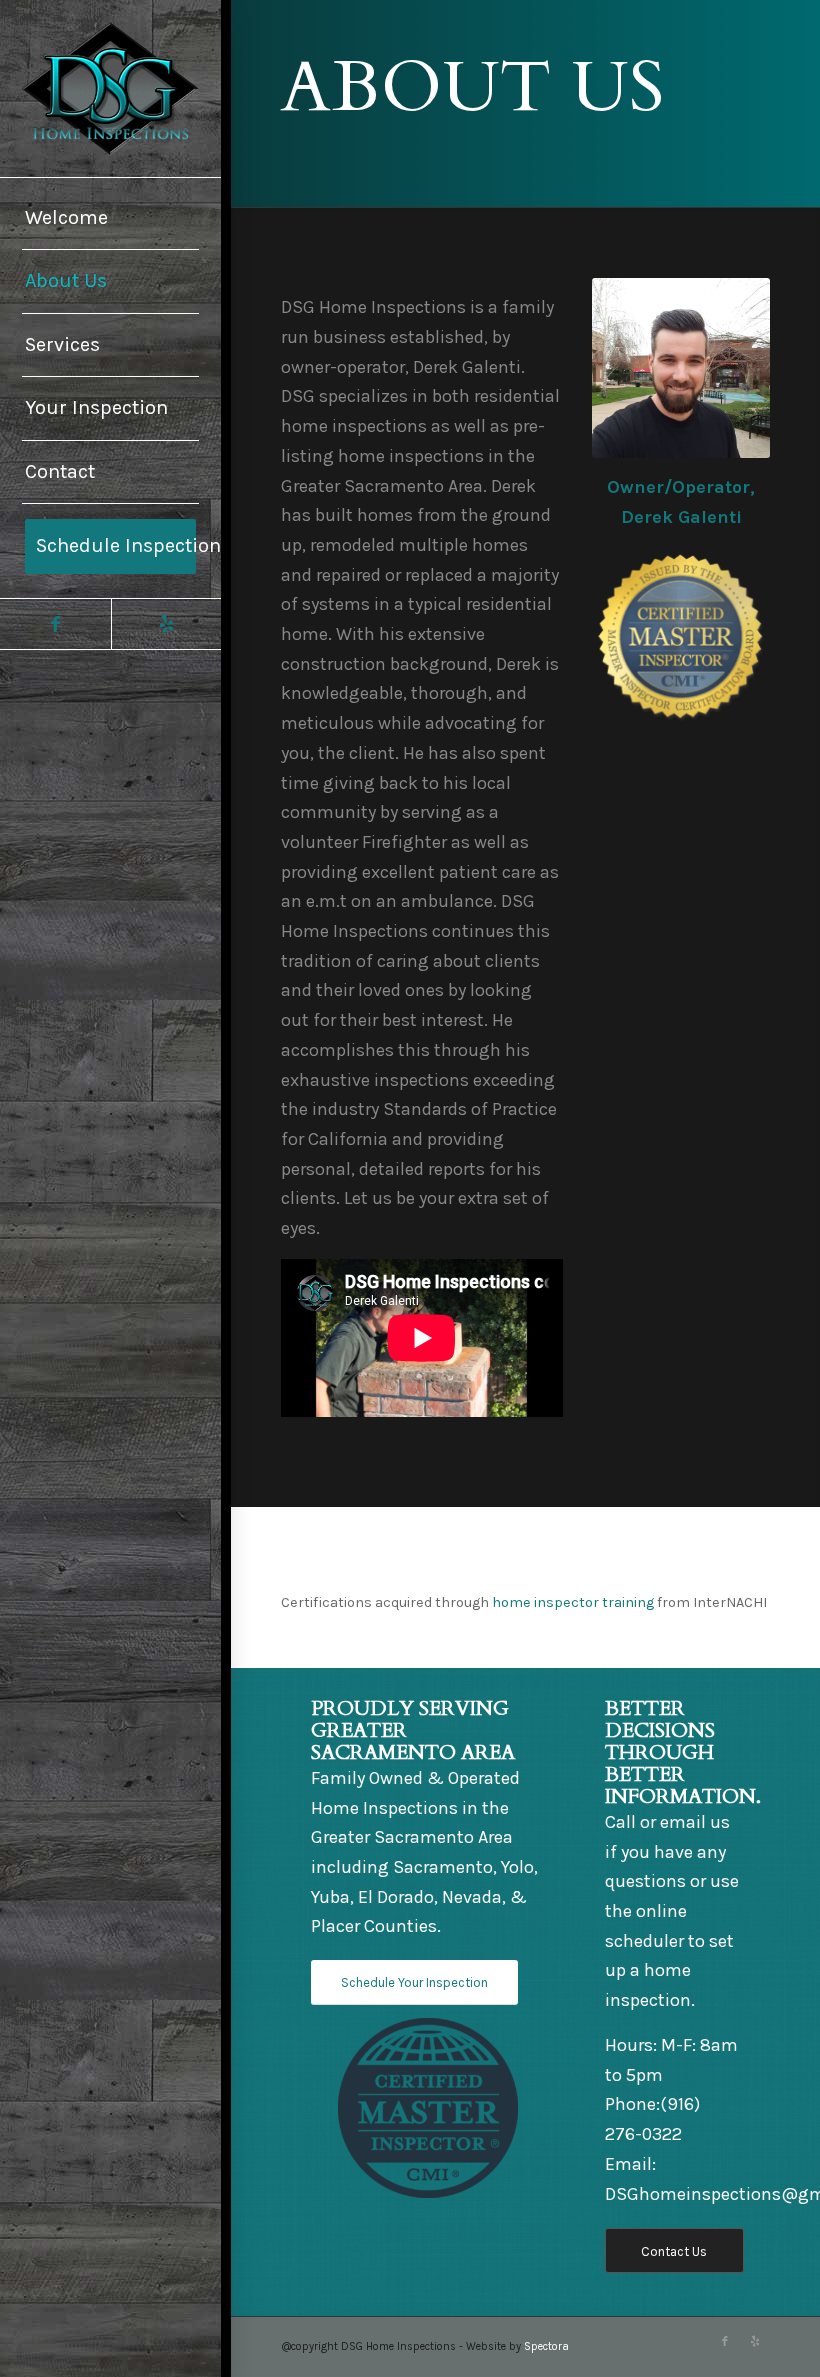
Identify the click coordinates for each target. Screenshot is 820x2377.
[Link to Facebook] (55, 624)
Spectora (546, 2346)
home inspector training (573, 1602)
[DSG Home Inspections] (110, 88)
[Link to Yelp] (166, 624)
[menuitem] (110, 219)
